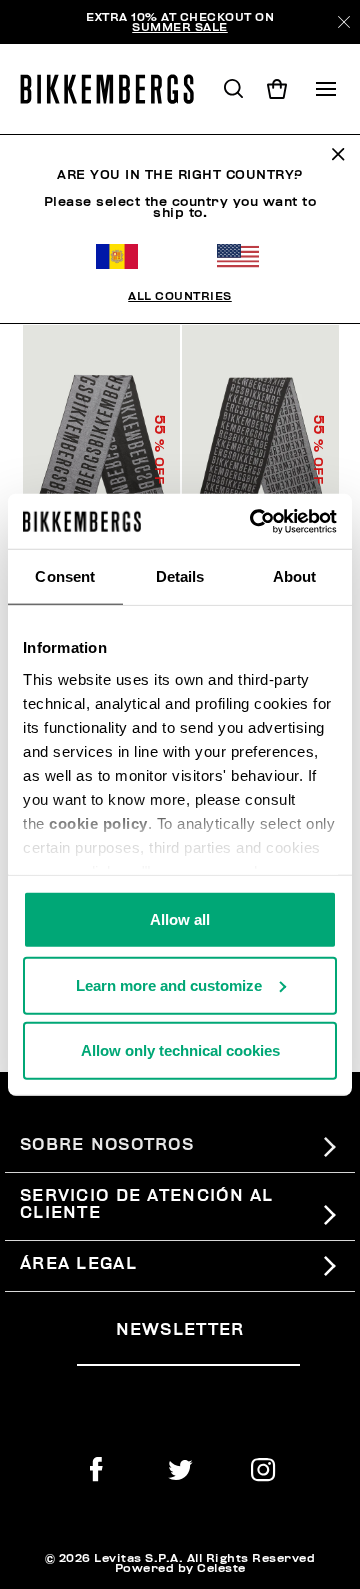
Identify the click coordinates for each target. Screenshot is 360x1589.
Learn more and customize (169, 984)
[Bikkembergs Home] (116, 89)
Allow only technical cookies (180, 1050)
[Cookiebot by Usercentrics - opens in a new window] (254, 521)
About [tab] (295, 576)
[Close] (344, 22)
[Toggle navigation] (326, 89)
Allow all (180, 919)
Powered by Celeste (180, 1568)
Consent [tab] (65, 576)
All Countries (180, 296)
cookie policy (98, 822)
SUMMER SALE (180, 27)
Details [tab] (180, 576)
